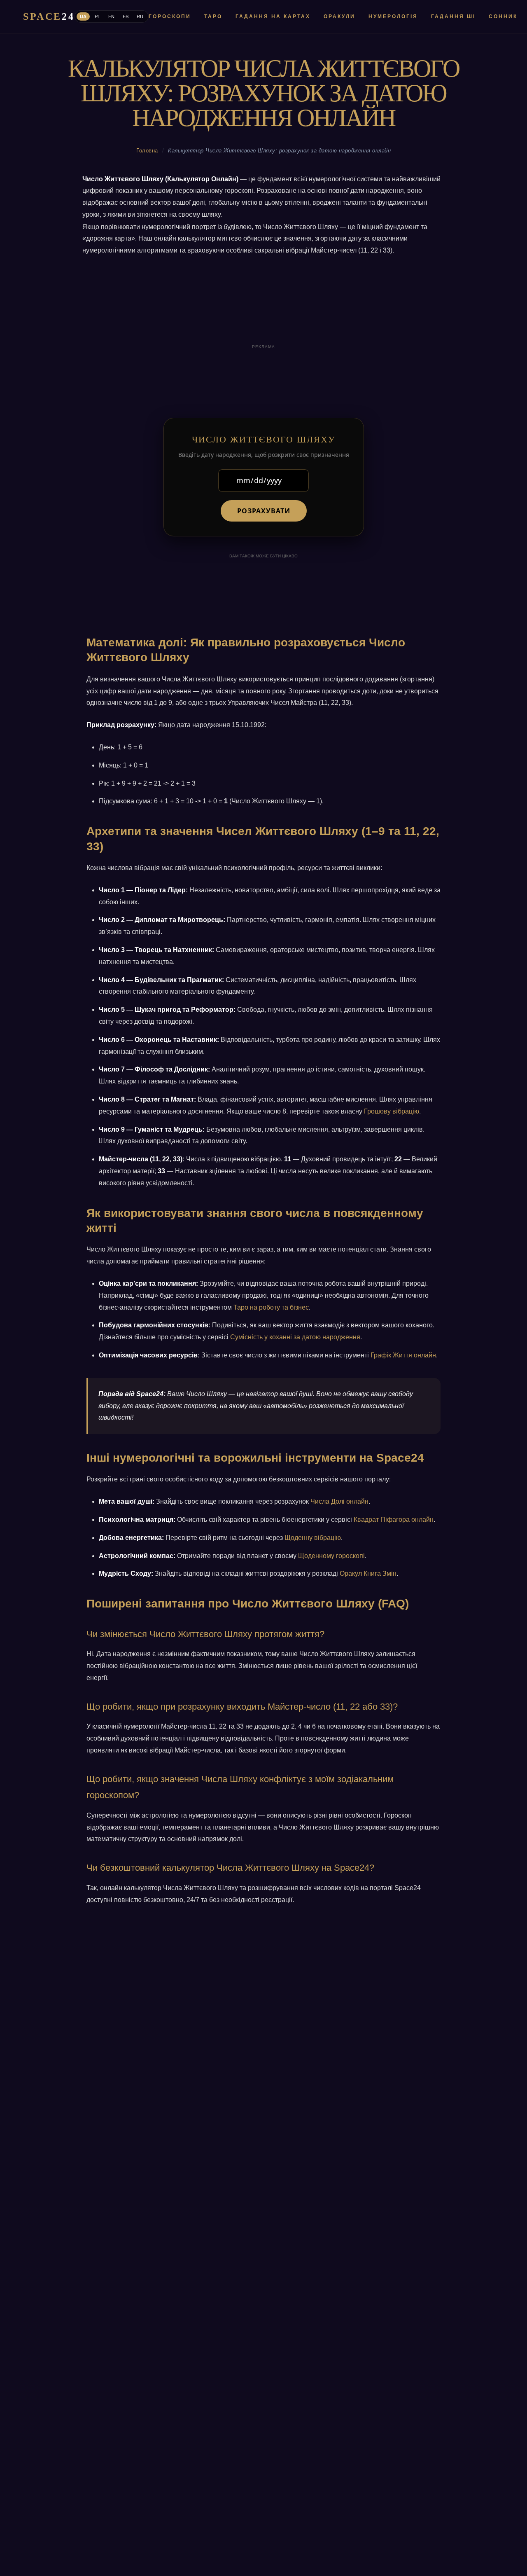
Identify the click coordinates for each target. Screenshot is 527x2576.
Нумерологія (393, 16)
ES (126, 16)
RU (140, 16)
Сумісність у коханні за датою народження (295, 1337)
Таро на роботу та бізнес (271, 1307)
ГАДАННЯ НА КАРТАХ (273, 16)
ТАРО (213, 16)
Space (49, 16)
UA (83, 16)
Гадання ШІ (453, 16)
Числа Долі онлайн (339, 1501)
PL (97, 16)
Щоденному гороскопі (331, 1556)
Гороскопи (170, 16)
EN (111, 16)
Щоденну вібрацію (313, 1538)
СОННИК (503, 16)
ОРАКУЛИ (339, 16)
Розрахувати (264, 511)
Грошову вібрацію (392, 1111)
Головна (147, 151)
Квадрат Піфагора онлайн (394, 1520)
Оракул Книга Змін (368, 1573)
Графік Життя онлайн (403, 1355)
